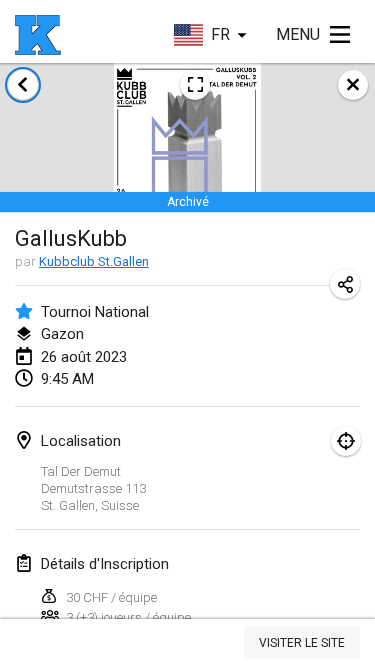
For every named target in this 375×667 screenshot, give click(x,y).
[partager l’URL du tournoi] (345, 284)
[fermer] (353, 85)
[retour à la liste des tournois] (23, 85)
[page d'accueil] (38, 35)
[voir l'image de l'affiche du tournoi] (195, 85)
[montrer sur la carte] (346, 441)
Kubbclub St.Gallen (94, 261)
